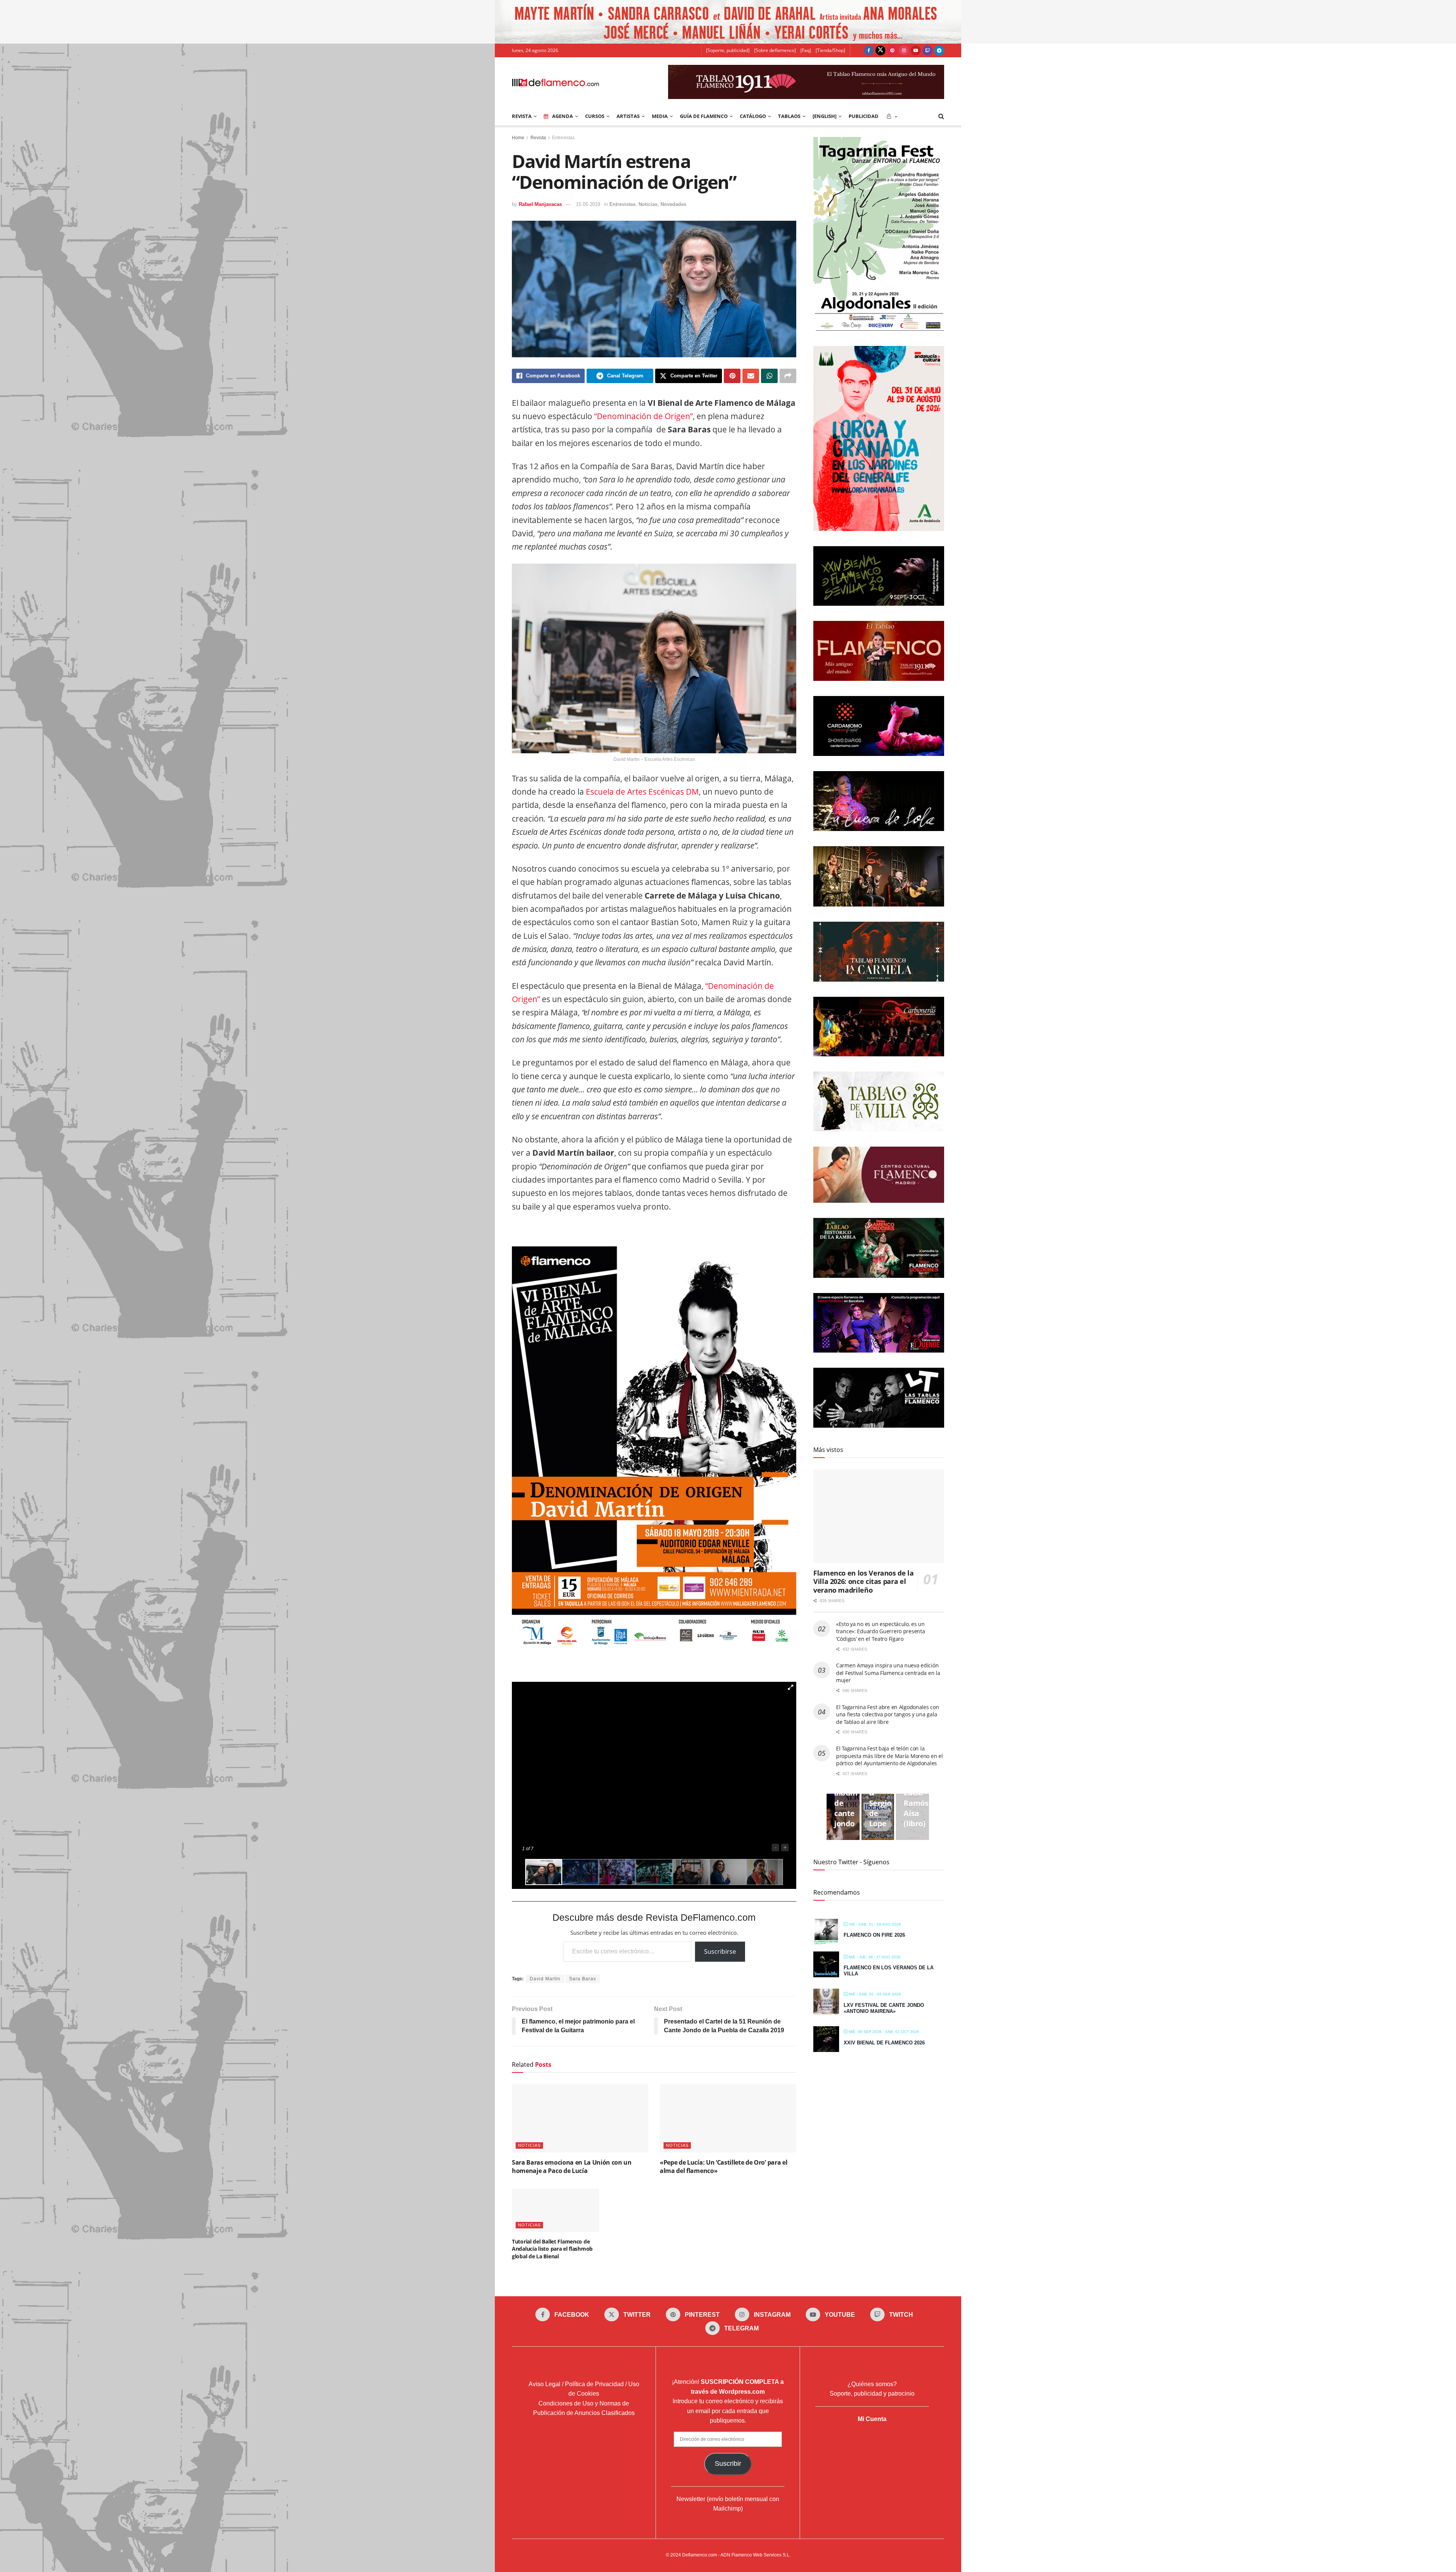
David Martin (545, 1979)
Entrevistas (563, 138)
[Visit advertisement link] (728, 22)
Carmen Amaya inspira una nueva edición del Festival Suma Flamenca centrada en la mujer (888, 1673)
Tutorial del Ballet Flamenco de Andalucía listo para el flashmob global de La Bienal (552, 2249)
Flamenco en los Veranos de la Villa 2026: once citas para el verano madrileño (864, 1581)
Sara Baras (583, 1979)
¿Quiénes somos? (872, 2384)
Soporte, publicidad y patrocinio (872, 2394)
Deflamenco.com (700, 2555)
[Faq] (806, 50)
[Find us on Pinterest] (892, 50)
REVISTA (522, 116)
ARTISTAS (628, 116)
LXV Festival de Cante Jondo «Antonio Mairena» (884, 2008)
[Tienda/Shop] (830, 50)
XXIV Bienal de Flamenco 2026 (884, 2043)
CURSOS (595, 116)
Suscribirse (720, 1951)
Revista (538, 138)
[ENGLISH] (824, 116)
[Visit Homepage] (555, 82)
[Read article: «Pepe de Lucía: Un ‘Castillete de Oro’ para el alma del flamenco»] (728, 2118)
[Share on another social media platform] (788, 376)
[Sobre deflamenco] (775, 50)
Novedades (673, 204)
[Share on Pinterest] (732, 376)
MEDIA (660, 116)
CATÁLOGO (753, 116)
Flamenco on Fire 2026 (874, 1935)
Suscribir (728, 2464)
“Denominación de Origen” (643, 416)
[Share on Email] (751, 376)
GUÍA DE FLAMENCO (704, 116)
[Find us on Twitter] (880, 50)
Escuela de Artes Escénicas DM (642, 792)
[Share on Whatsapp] (769, 376)
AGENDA (562, 116)
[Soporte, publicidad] (728, 50)
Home (518, 138)
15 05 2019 (588, 204)
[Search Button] (941, 116)
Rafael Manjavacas (540, 204)
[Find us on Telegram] (939, 50)
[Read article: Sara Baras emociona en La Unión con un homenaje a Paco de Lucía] (580, 2118)
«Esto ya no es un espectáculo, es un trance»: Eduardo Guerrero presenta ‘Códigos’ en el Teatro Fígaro (880, 1631)
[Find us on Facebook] (869, 50)
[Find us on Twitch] (927, 50)
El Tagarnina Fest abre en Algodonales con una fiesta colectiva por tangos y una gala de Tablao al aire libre (888, 1714)
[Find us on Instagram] (904, 50)
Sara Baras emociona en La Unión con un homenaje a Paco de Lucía (572, 2167)
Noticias (648, 204)
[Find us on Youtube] (916, 50)
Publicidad (864, 116)
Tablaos (789, 116)
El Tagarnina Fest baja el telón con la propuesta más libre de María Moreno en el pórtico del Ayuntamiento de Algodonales (890, 1756)
